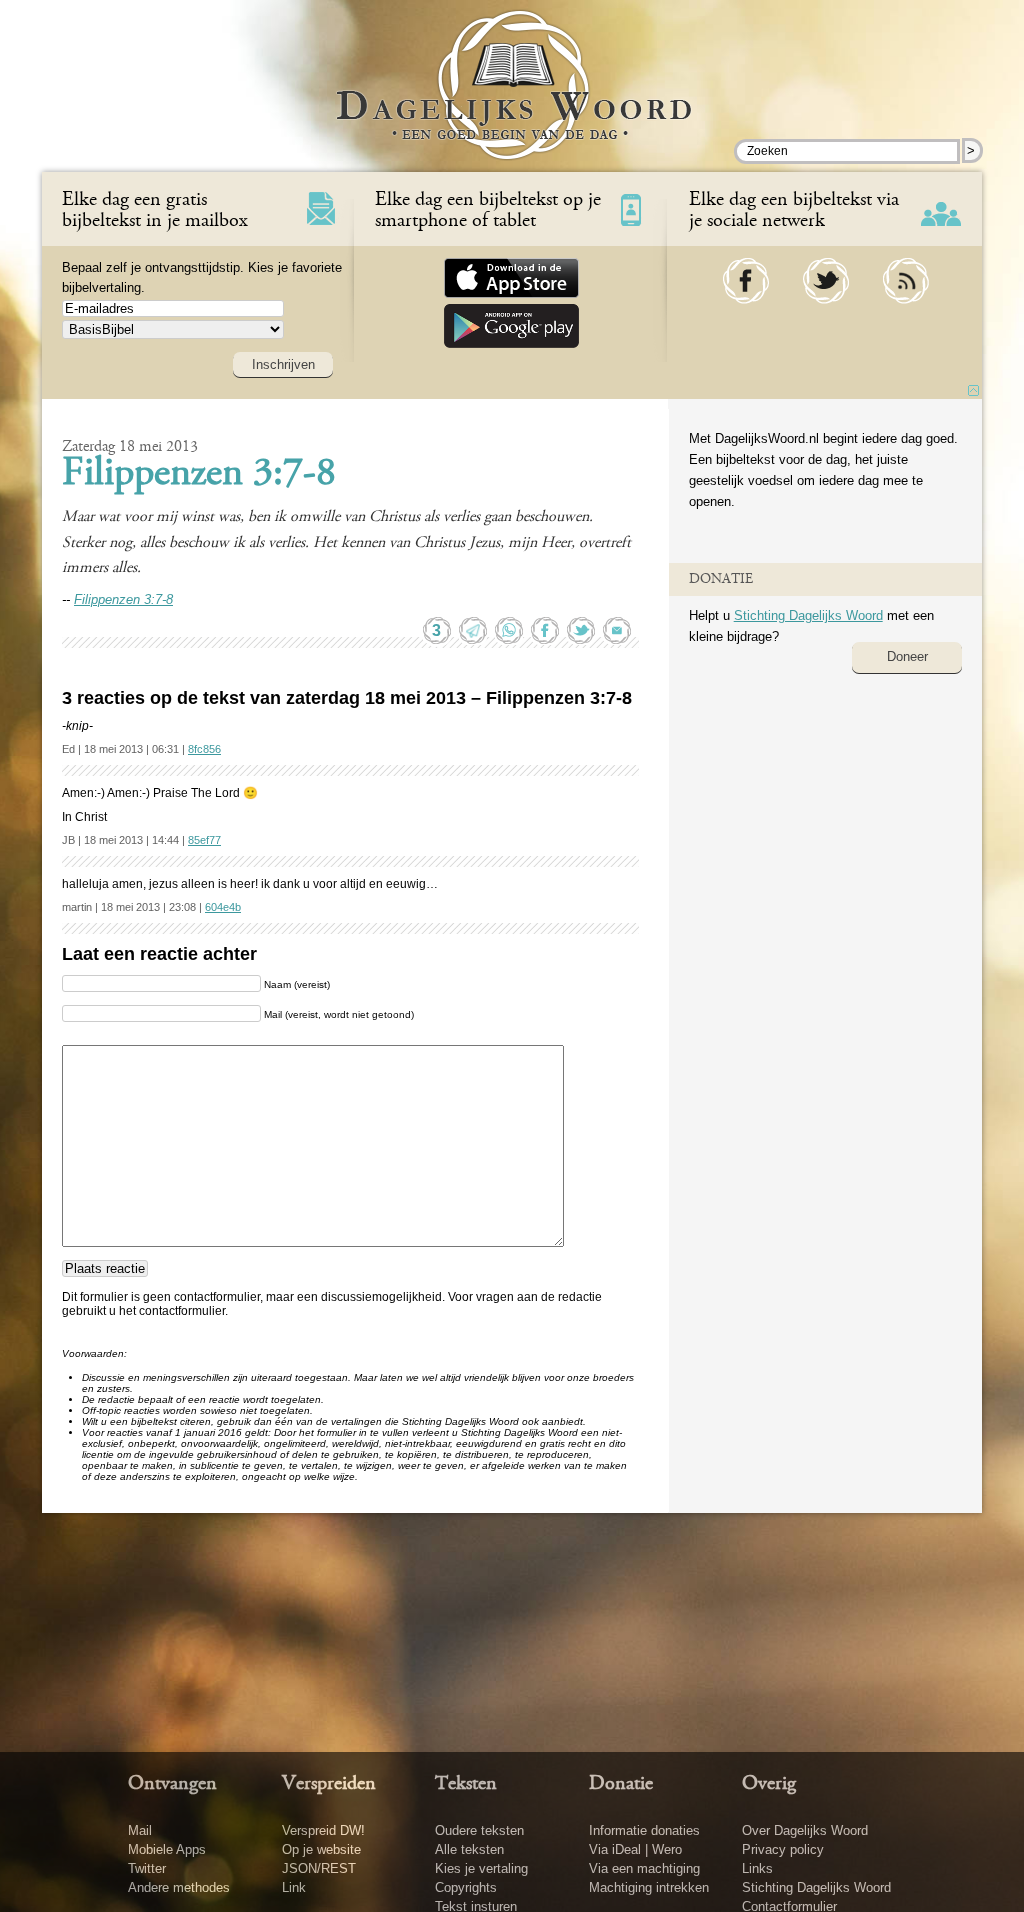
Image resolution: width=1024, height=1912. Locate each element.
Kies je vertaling (481, 1868)
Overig (769, 1784)
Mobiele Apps (167, 1849)
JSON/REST (319, 1868)
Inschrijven (283, 364)
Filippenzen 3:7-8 (199, 475)
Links (757, 1868)
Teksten (466, 1784)
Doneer (907, 656)
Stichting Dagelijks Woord (808, 615)
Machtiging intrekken (649, 1887)
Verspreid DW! (323, 1830)
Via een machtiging (644, 1868)
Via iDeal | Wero (635, 1849)
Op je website (321, 1849)
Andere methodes (179, 1887)
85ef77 (204, 840)
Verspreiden (329, 1784)
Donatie (621, 1784)
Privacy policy (783, 1849)
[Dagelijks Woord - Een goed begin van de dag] (512, 99)
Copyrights (466, 1887)
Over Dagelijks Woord (805, 1830)
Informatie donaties (644, 1830)
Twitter (147, 1868)
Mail (140, 1830)
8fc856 (204, 749)
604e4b (223, 907)
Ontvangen (172, 1784)
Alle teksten (469, 1849)
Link (294, 1887)
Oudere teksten (479, 1830)
